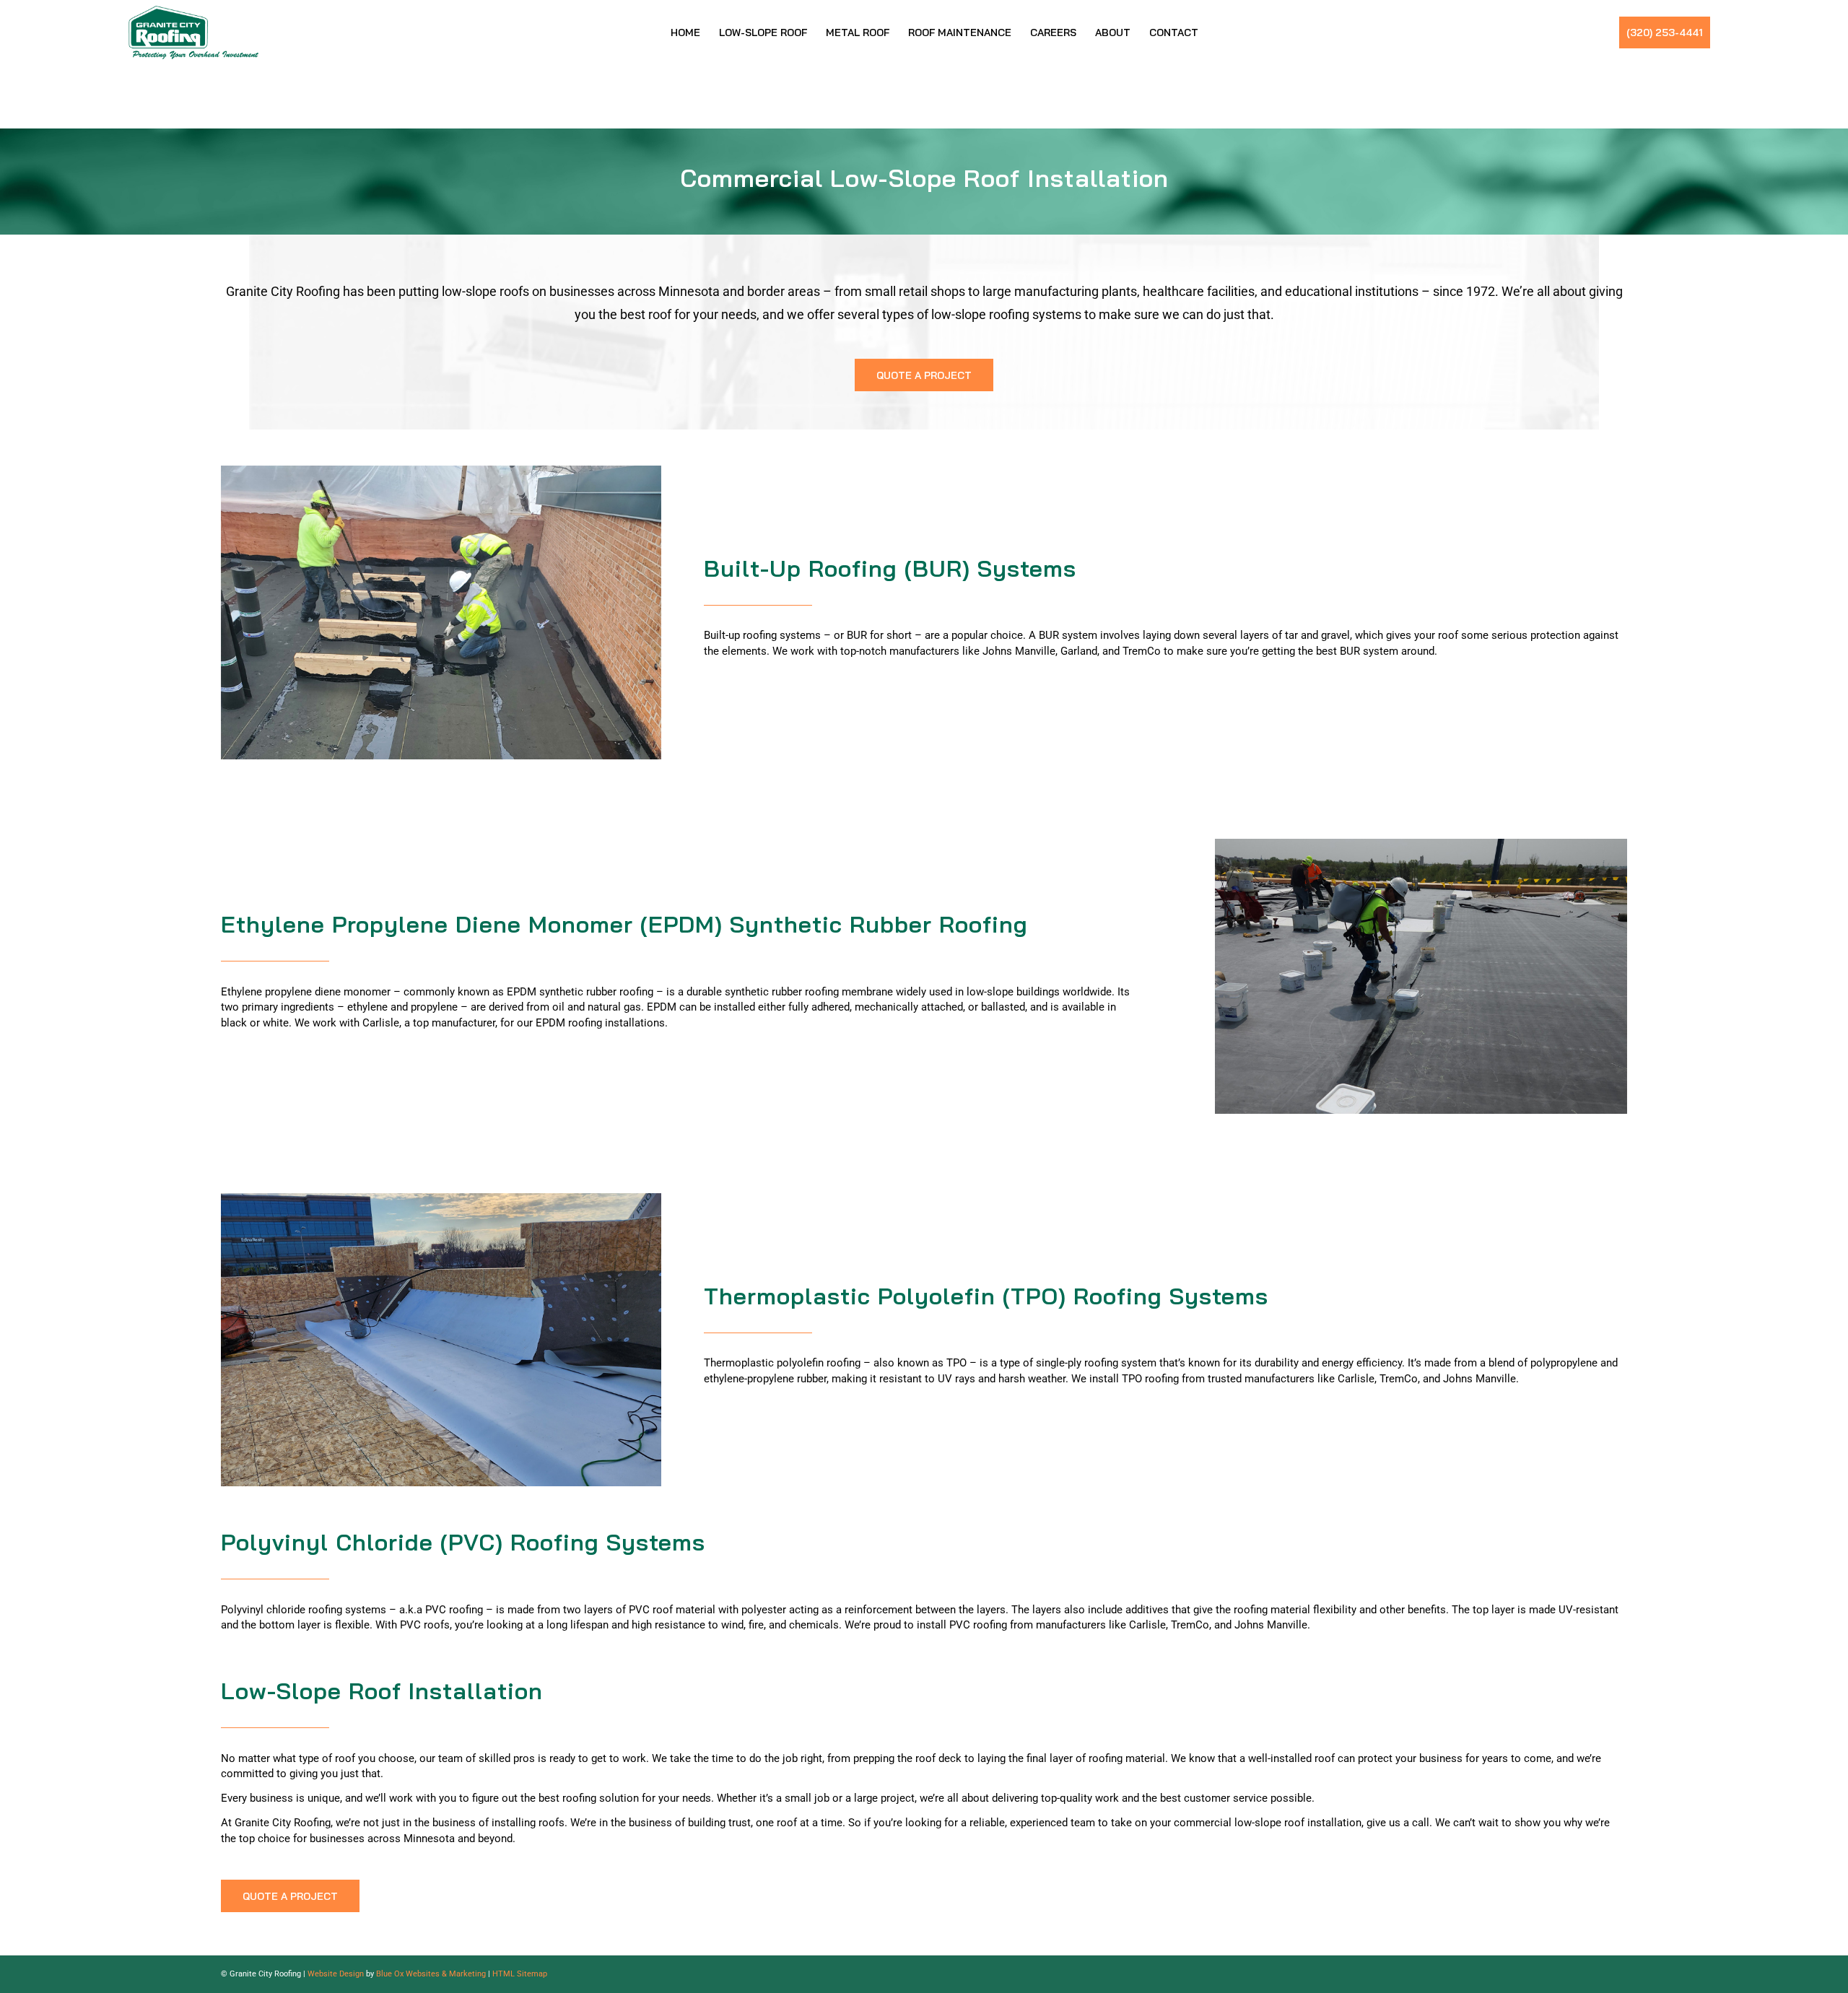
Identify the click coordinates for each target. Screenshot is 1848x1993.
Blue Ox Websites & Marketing (431, 1974)
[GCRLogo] (193, 32)
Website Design (336, 1974)
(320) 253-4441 (1665, 32)
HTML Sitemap (520, 1974)
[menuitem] (685, 32)
